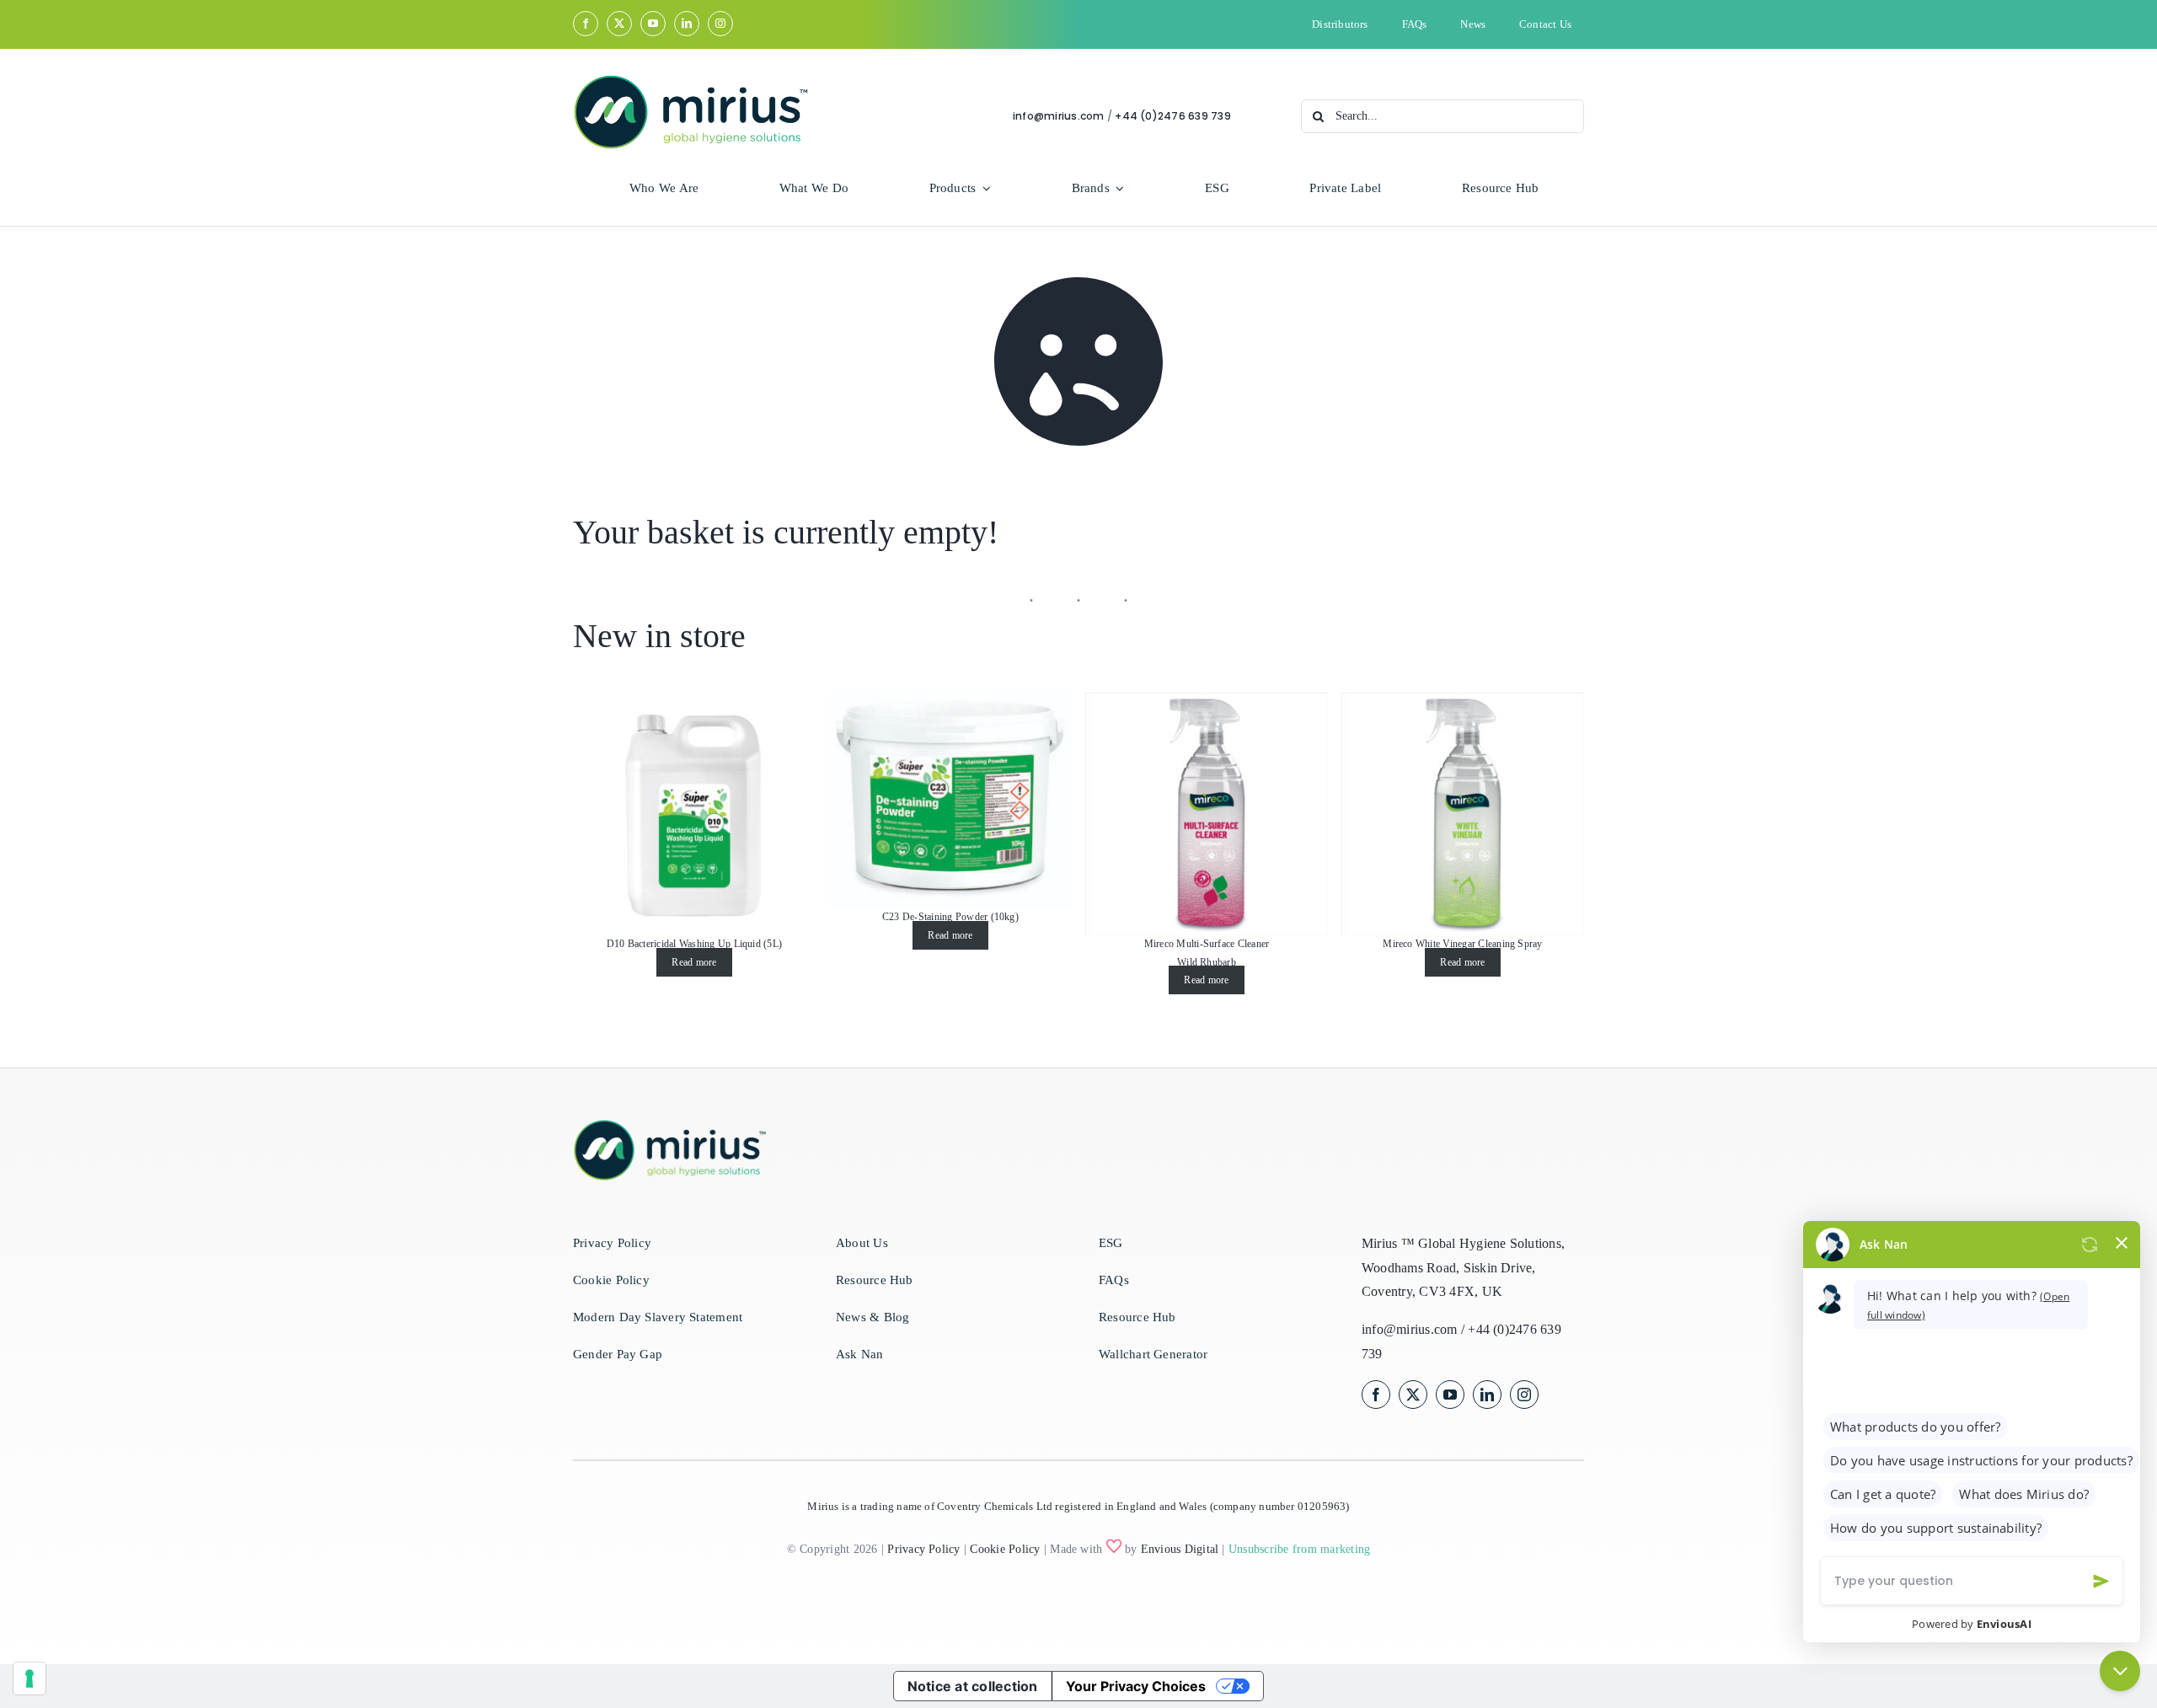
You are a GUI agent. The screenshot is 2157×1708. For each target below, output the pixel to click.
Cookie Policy (1005, 1549)
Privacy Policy (923, 1549)
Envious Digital (1180, 1549)
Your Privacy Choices (1136, 1686)
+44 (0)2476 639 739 (1173, 116)
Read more (694, 962)
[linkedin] (687, 24)
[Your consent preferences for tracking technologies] (29, 1679)
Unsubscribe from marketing (1299, 1549)
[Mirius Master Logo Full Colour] (691, 80)
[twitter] (619, 24)
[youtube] (653, 24)
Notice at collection (973, 1686)
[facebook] (586, 24)
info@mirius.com (1059, 116)
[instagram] (720, 24)
